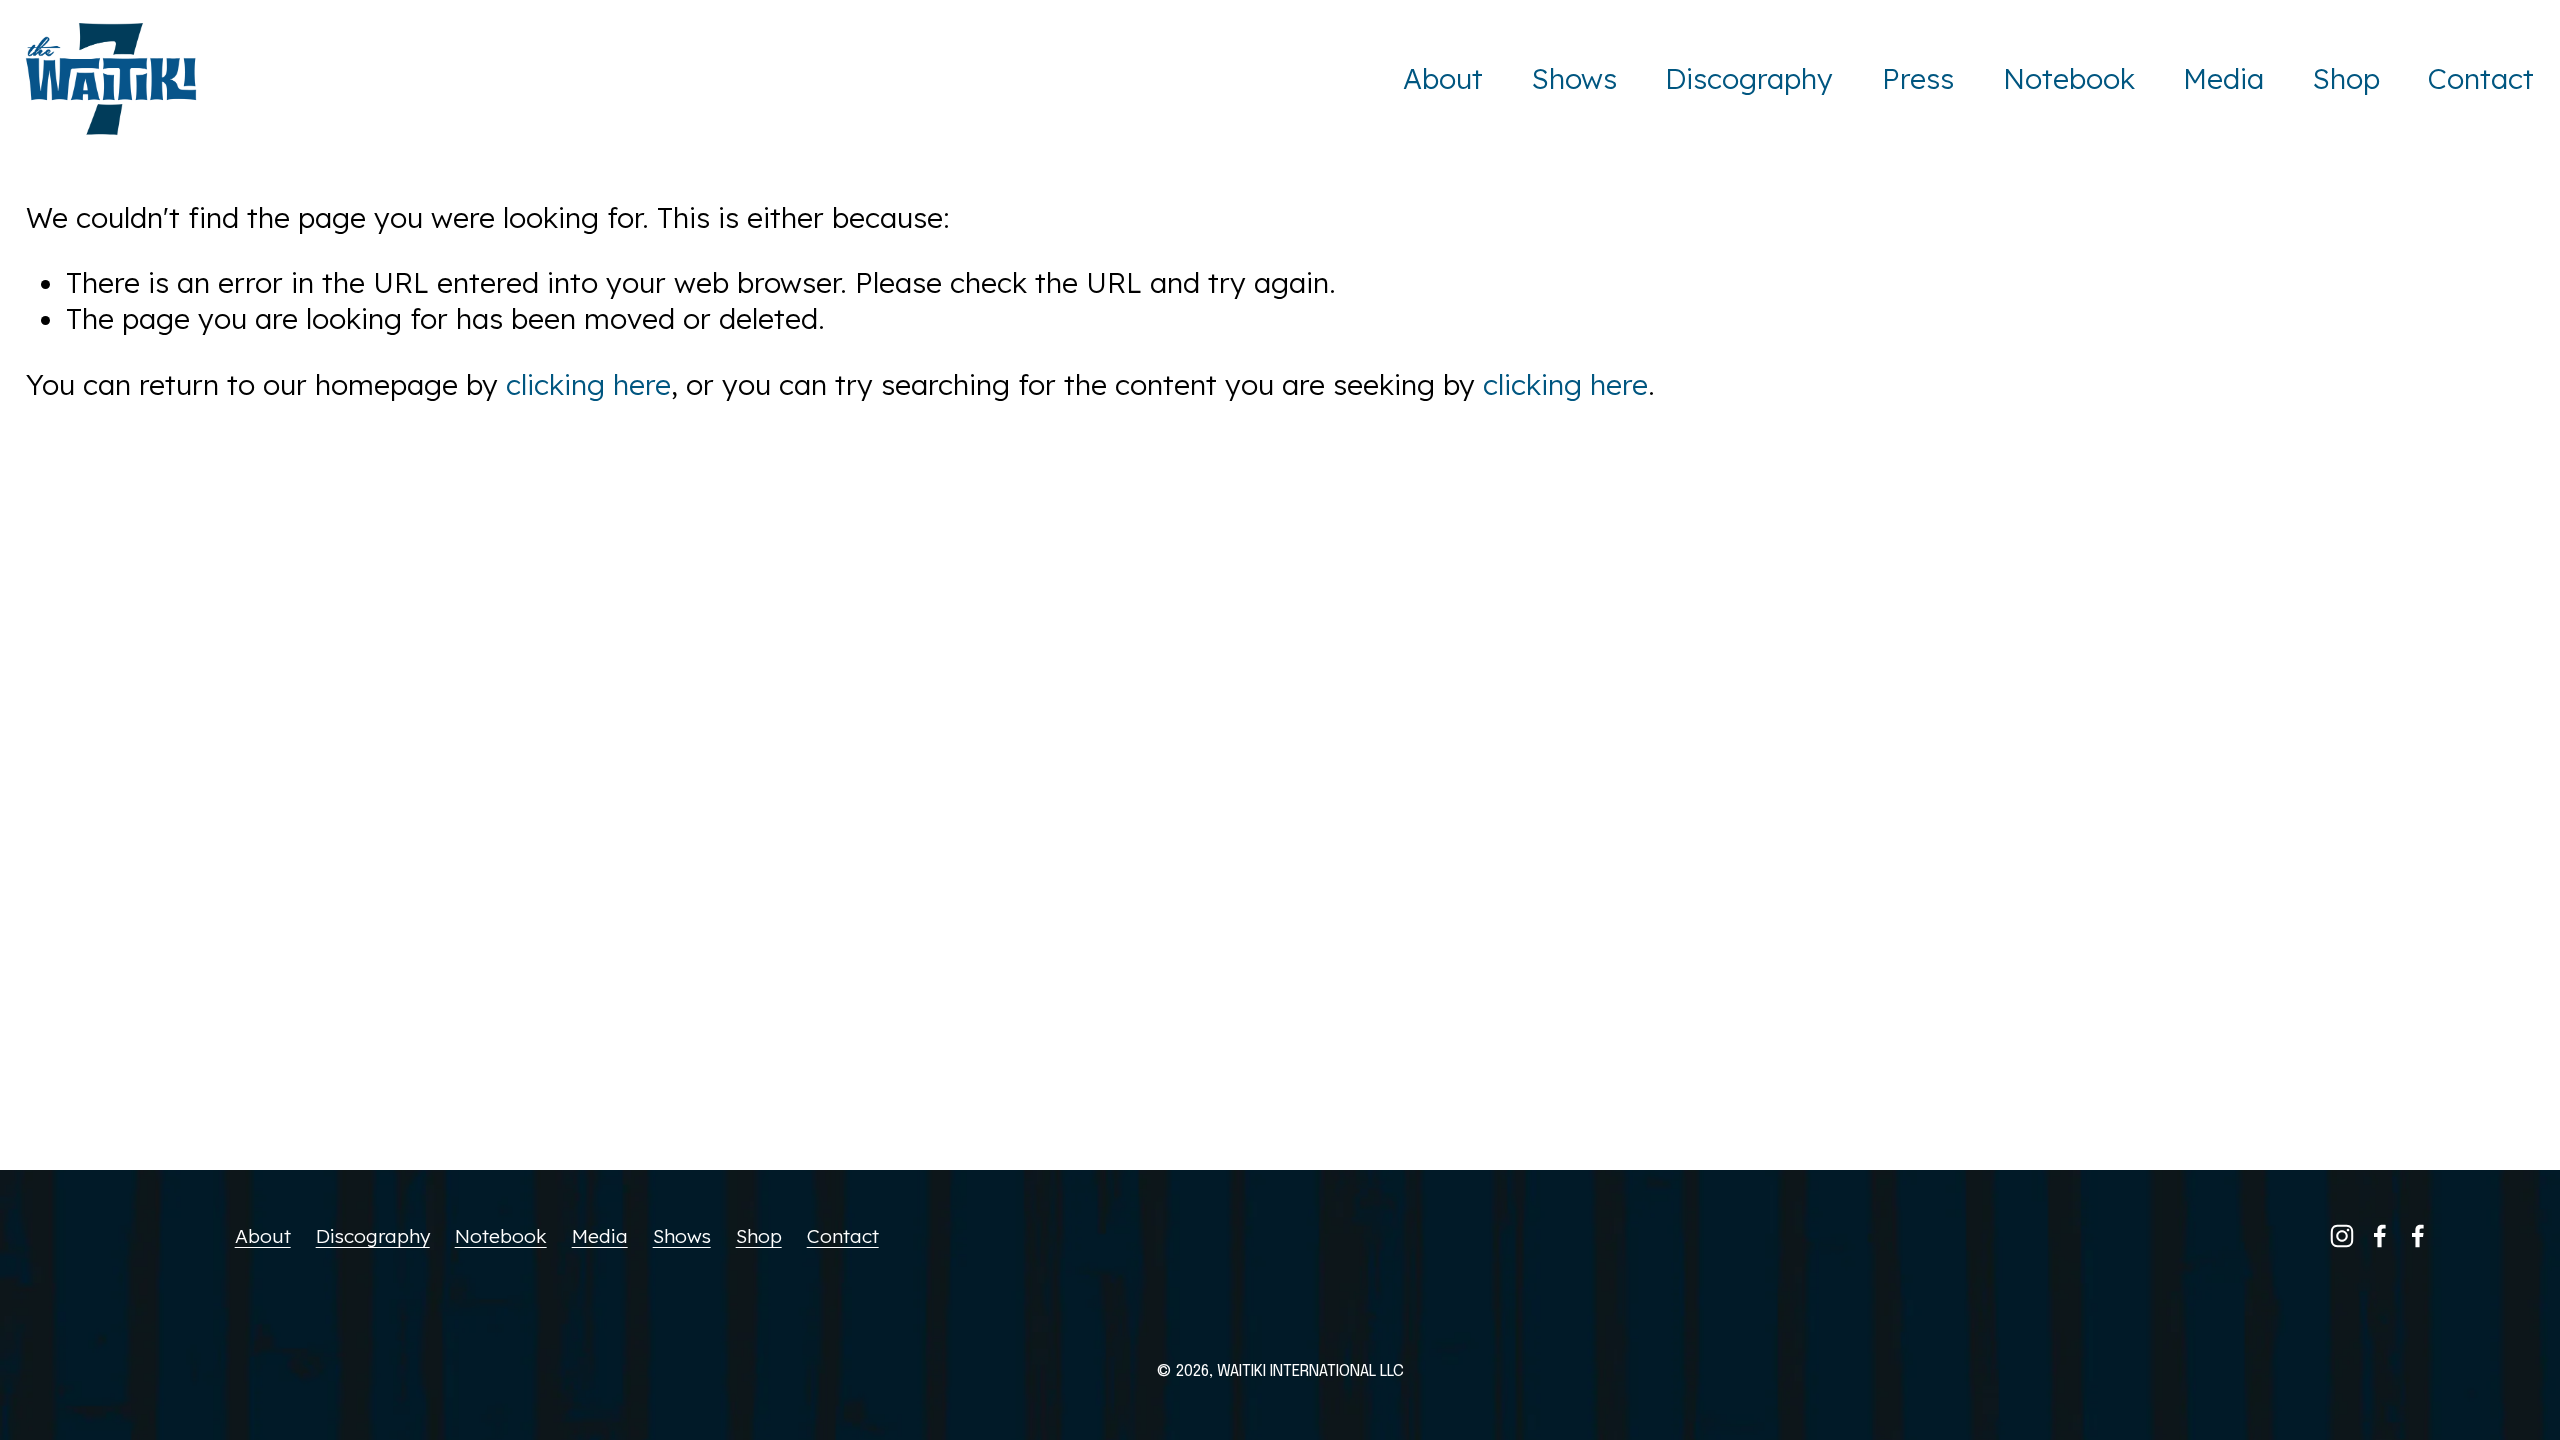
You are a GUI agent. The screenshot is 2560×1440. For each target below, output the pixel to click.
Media (2223, 78)
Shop (2346, 78)
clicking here (588, 384)
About (1443, 78)
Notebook (2069, 78)
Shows (1574, 78)
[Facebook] (2380, 1236)
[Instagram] (2342, 1236)
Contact (2481, 78)
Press (1918, 78)
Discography (1749, 78)
